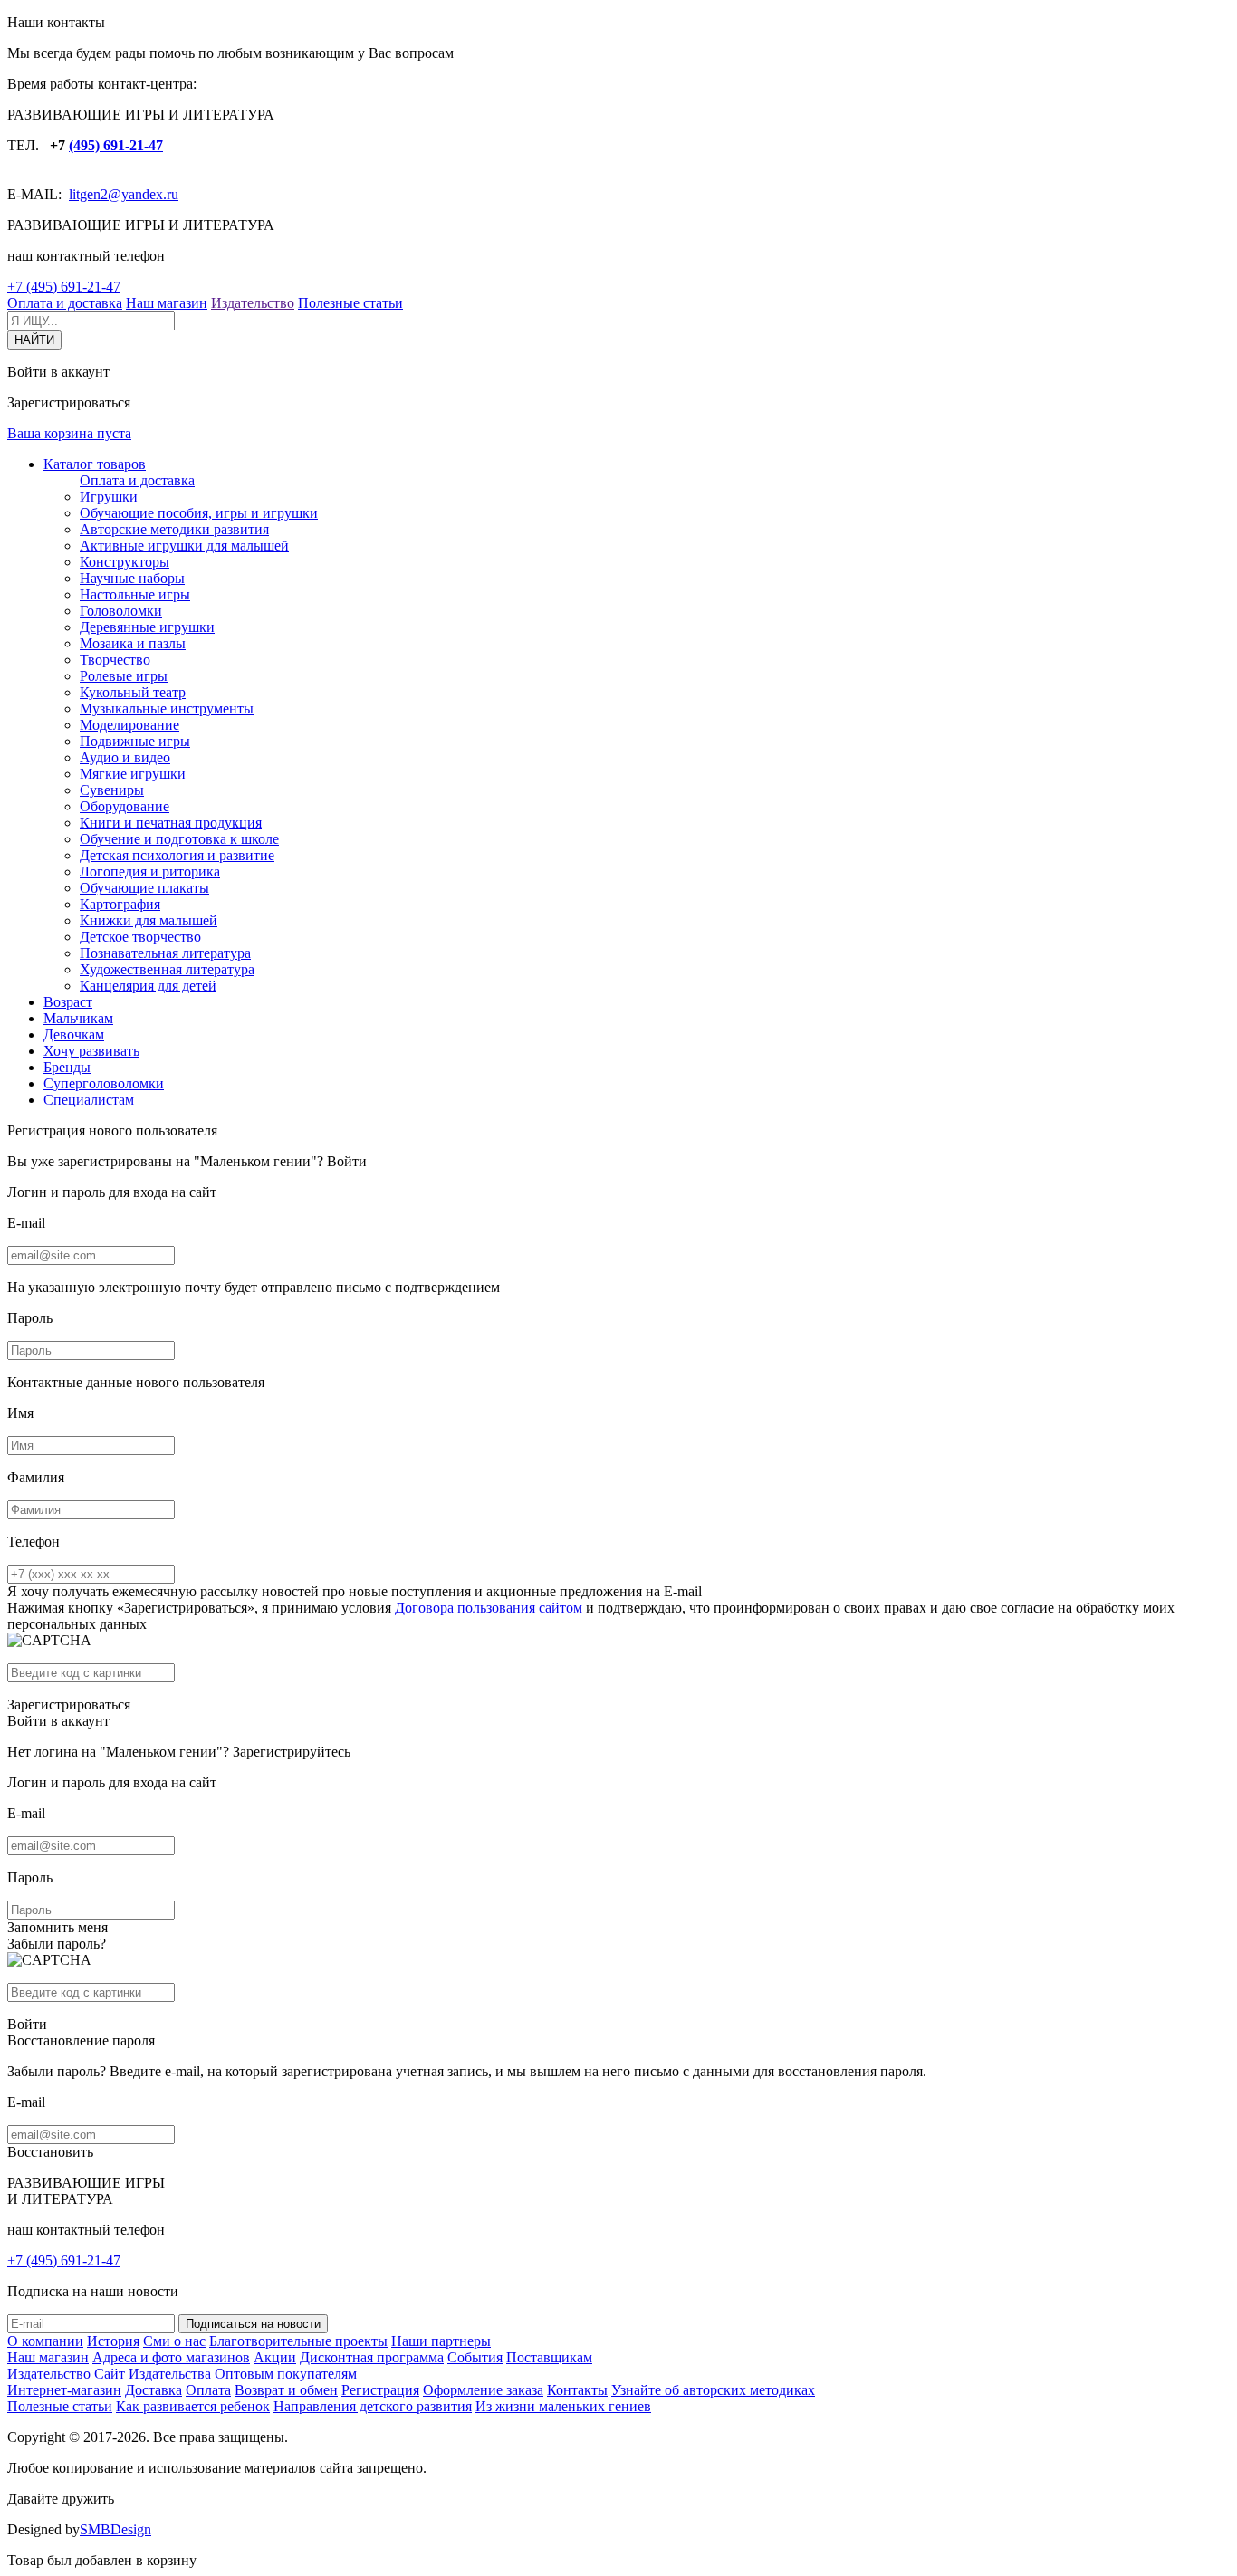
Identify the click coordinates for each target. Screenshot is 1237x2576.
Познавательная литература (165, 953)
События (475, 2357)
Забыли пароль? (57, 1944)
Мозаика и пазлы (133, 643)
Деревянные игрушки (147, 627)
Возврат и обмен (286, 2390)
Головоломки (121, 611)
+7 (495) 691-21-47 (64, 287)
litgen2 (88, 194)
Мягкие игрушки (133, 774)
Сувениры (112, 790)
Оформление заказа (483, 2390)
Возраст (68, 1002)
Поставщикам (549, 2357)
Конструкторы (125, 562)
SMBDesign (115, 2529)
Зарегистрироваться (69, 1705)
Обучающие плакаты (144, 888)
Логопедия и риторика (150, 871)
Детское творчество (140, 937)
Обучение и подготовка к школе (179, 839)
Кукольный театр (133, 692)
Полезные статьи (350, 303)
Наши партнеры (441, 2341)
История (113, 2341)
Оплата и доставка (65, 303)
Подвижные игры (135, 741)
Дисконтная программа (372, 2357)
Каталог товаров (95, 464)
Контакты (577, 2390)
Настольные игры (135, 594)
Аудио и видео (125, 757)
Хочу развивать (91, 1051)
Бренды (67, 1067)
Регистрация (380, 2390)
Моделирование (129, 725)
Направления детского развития (373, 2406)
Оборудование (125, 806)
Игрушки (109, 497)
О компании (45, 2341)
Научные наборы (132, 578)
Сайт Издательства (153, 2374)
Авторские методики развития (174, 529)
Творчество (115, 660)
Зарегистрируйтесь (292, 1752)
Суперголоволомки (104, 1083)
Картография (120, 904)
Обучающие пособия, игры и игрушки (199, 513)
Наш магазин (167, 303)
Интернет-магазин (64, 2390)
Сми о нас (174, 2341)
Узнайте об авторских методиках (713, 2390)
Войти (347, 1161)
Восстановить (50, 2152)
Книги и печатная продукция (171, 823)
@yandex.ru (143, 194)
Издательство (253, 303)
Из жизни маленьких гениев (563, 2406)
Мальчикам (78, 1018)
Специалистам (89, 1100)
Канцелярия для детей (148, 986)
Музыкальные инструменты (167, 709)
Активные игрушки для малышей (184, 546)
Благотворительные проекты (298, 2341)
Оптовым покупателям (286, 2374)
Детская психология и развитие (177, 855)
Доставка (153, 2390)
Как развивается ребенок (193, 2406)
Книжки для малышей (149, 920)
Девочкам (74, 1034)
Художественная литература (167, 969)
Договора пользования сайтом (489, 1608)
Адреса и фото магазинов (171, 2357)
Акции (275, 2357)
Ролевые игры (124, 676)
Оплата (208, 2390)
